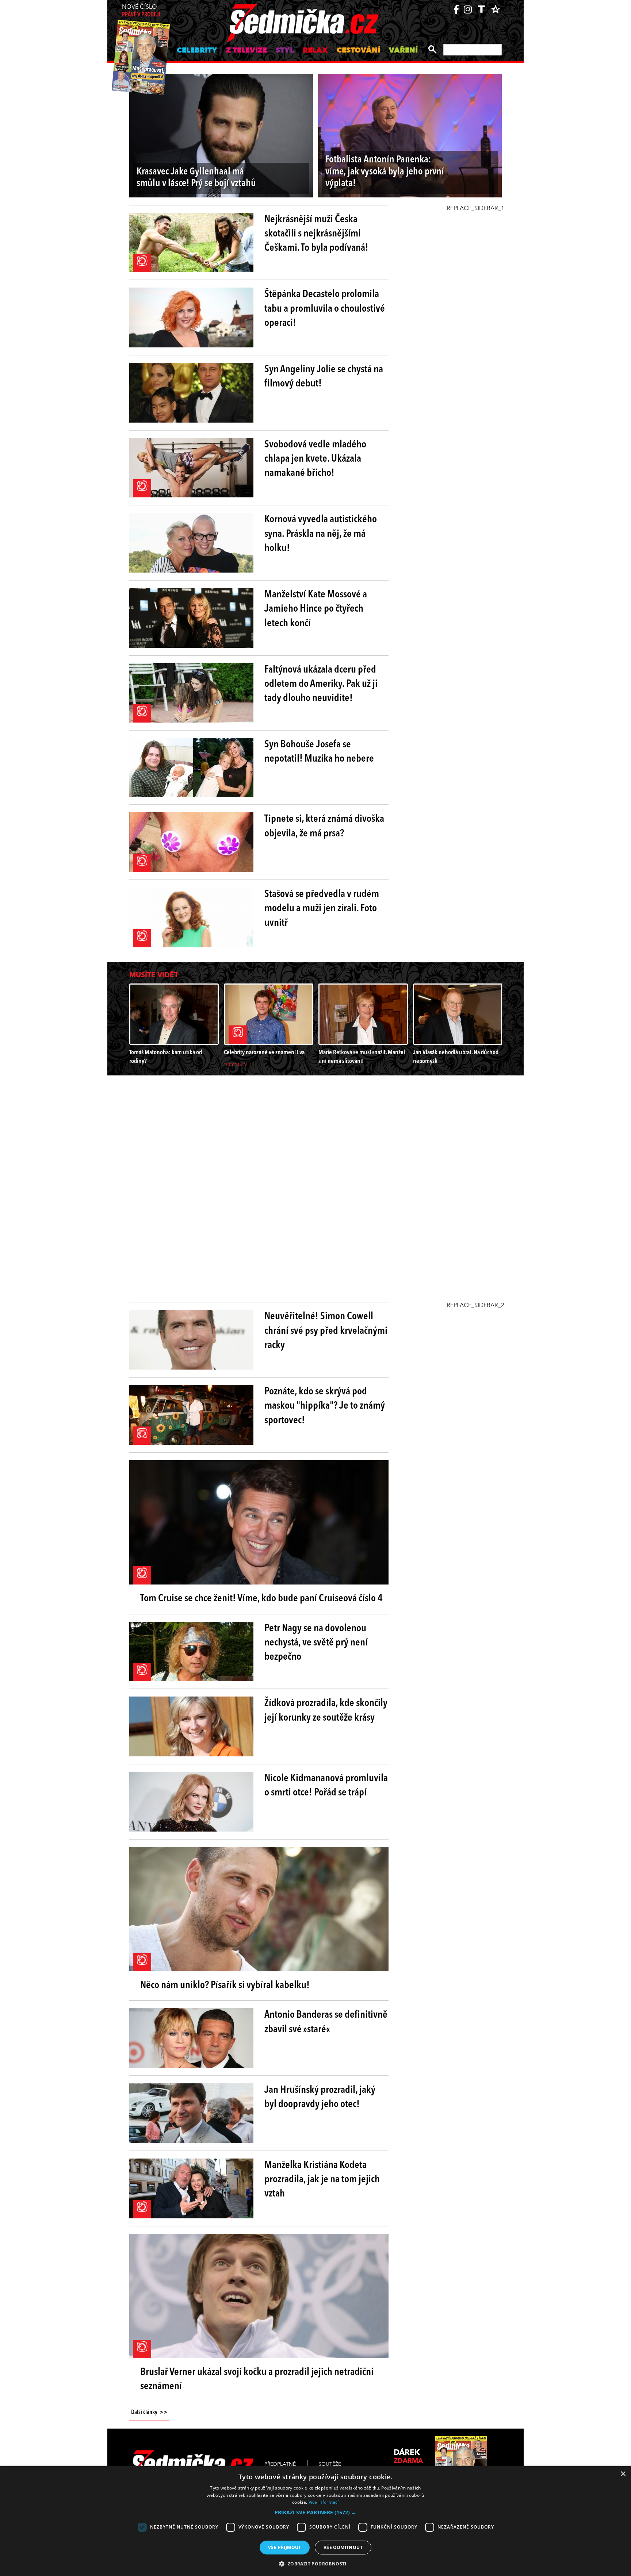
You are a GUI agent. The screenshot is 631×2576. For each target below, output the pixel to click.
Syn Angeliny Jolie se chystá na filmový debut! (324, 377)
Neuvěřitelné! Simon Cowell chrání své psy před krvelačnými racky (326, 1331)
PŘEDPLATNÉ (280, 2464)
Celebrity (197, 51)
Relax (315, 51)
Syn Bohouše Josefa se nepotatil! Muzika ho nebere (319, 752)
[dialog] (315, 2521)
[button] (315, 2513)
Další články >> (149, 2413)
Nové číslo (141, 11)
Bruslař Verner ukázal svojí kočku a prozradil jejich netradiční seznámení (257, 2379)
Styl (285, 51)
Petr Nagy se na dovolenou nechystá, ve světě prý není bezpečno (316, 1643)
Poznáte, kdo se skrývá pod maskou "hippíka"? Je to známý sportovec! (325, 1406)
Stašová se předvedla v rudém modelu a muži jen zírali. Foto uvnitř (322, 909)
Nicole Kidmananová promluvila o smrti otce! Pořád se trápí (326, 1786)
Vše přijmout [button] (285, 2547)
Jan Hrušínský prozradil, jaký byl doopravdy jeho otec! (320, 2097)
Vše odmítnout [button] (343, 2547)
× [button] (623, 2474)
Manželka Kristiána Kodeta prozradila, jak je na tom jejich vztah (322, 2180)
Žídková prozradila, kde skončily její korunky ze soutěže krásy (326, 1711)
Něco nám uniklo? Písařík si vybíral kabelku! (225, 1986)
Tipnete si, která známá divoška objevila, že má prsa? (324, 826)
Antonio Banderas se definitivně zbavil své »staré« (326, 2022)
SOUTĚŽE (330, 2464)
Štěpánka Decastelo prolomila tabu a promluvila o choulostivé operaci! (325, 309)
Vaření (403, 51)
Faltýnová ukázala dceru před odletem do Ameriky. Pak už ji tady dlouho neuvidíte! (321, 684)
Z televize (246, 51)
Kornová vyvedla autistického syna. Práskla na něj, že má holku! (321, 534)
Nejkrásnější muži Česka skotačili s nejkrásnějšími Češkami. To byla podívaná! (316, 234)
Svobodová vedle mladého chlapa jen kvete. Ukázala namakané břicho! (315, 459)
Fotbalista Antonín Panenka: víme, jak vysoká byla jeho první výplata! (385, 172)
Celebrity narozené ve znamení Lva (264, 1053)
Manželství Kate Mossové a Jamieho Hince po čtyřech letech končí (316, 609)
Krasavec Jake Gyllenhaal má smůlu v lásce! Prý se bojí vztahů (196, 178)
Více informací (324, 2502)
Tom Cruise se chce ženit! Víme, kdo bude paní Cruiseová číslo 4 (261, 1599)
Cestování (358, 51)
